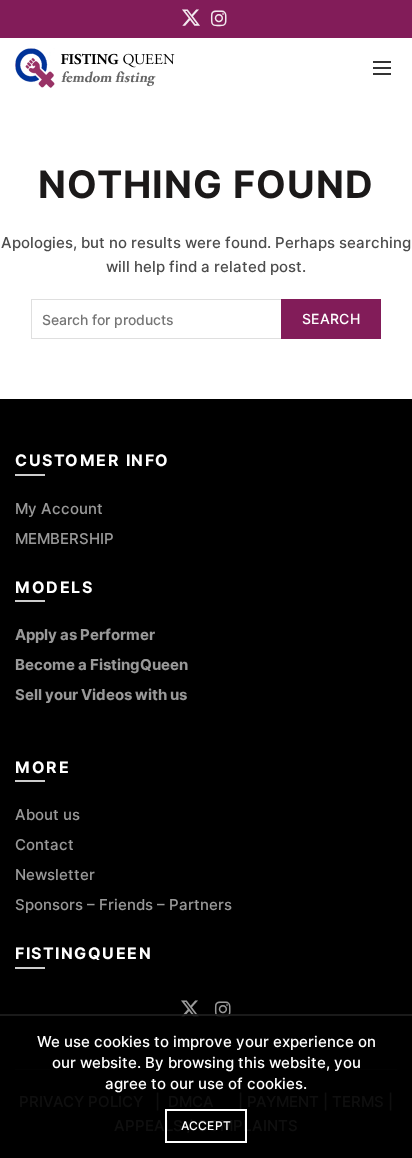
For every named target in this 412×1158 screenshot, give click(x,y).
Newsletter (55, 874)
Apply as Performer (85, 634)
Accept (206, 1125)
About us (47, 814)
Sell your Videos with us (101, 694)
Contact (46, 844)
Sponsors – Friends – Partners (123, 904)
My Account (59, 508)
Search (331, 318)
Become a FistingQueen (101, 664)
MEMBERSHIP (64, 538)
